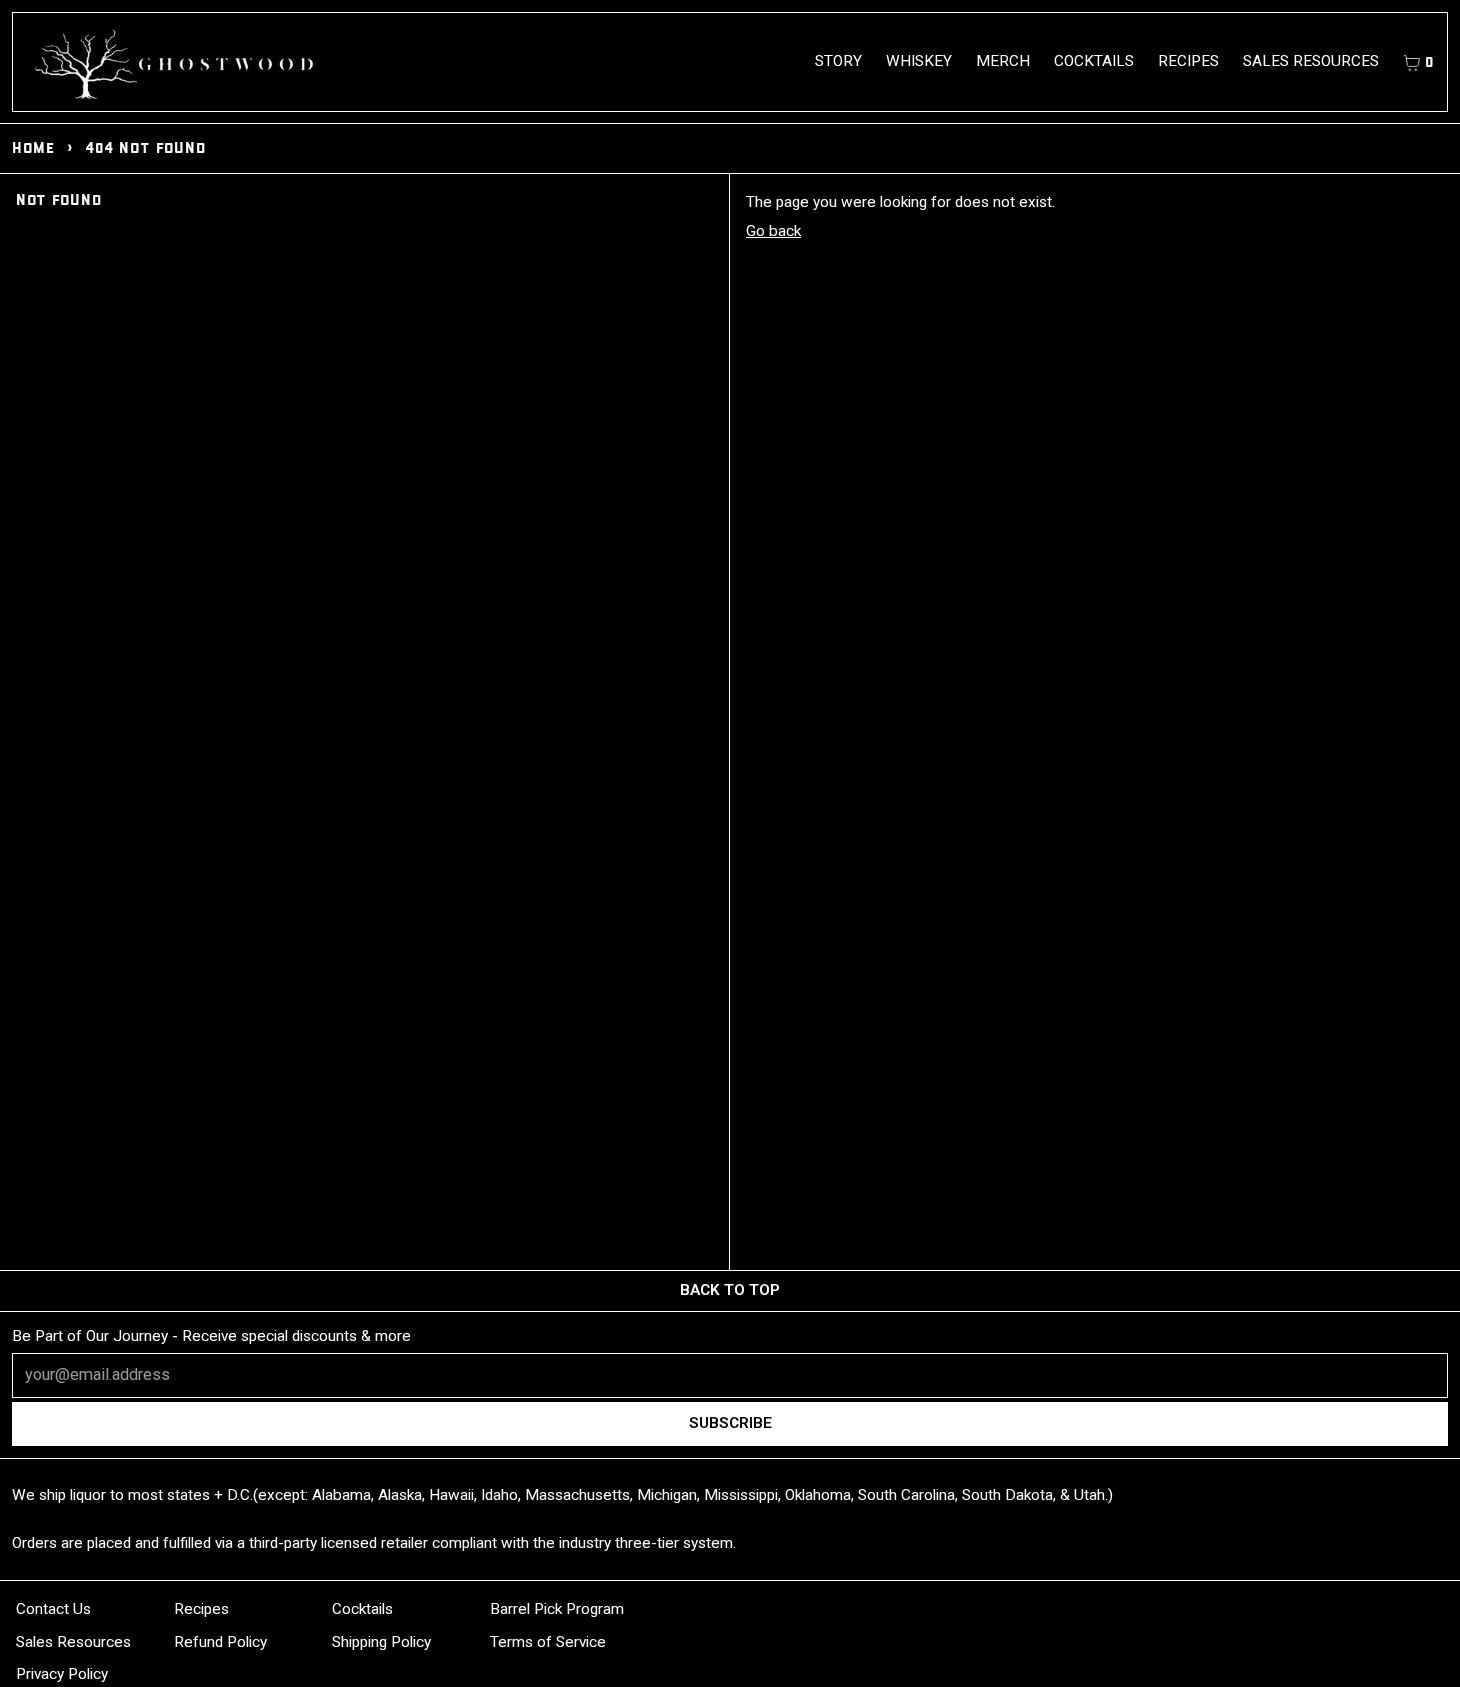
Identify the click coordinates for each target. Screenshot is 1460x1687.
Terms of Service (548, 1642)
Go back (773, 231)
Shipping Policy (381, 1642)
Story (838, 61)
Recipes (1188, 61)
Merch (1003, 61)
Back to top (730, 1290)
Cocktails (1094, 61)
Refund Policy (220, 1642)
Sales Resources (1311, 61)
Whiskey (919, 61)
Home (33, 147)
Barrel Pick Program (557, 1609)
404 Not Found (145, 147)
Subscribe (730, 1423)
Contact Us (53, 1609)
